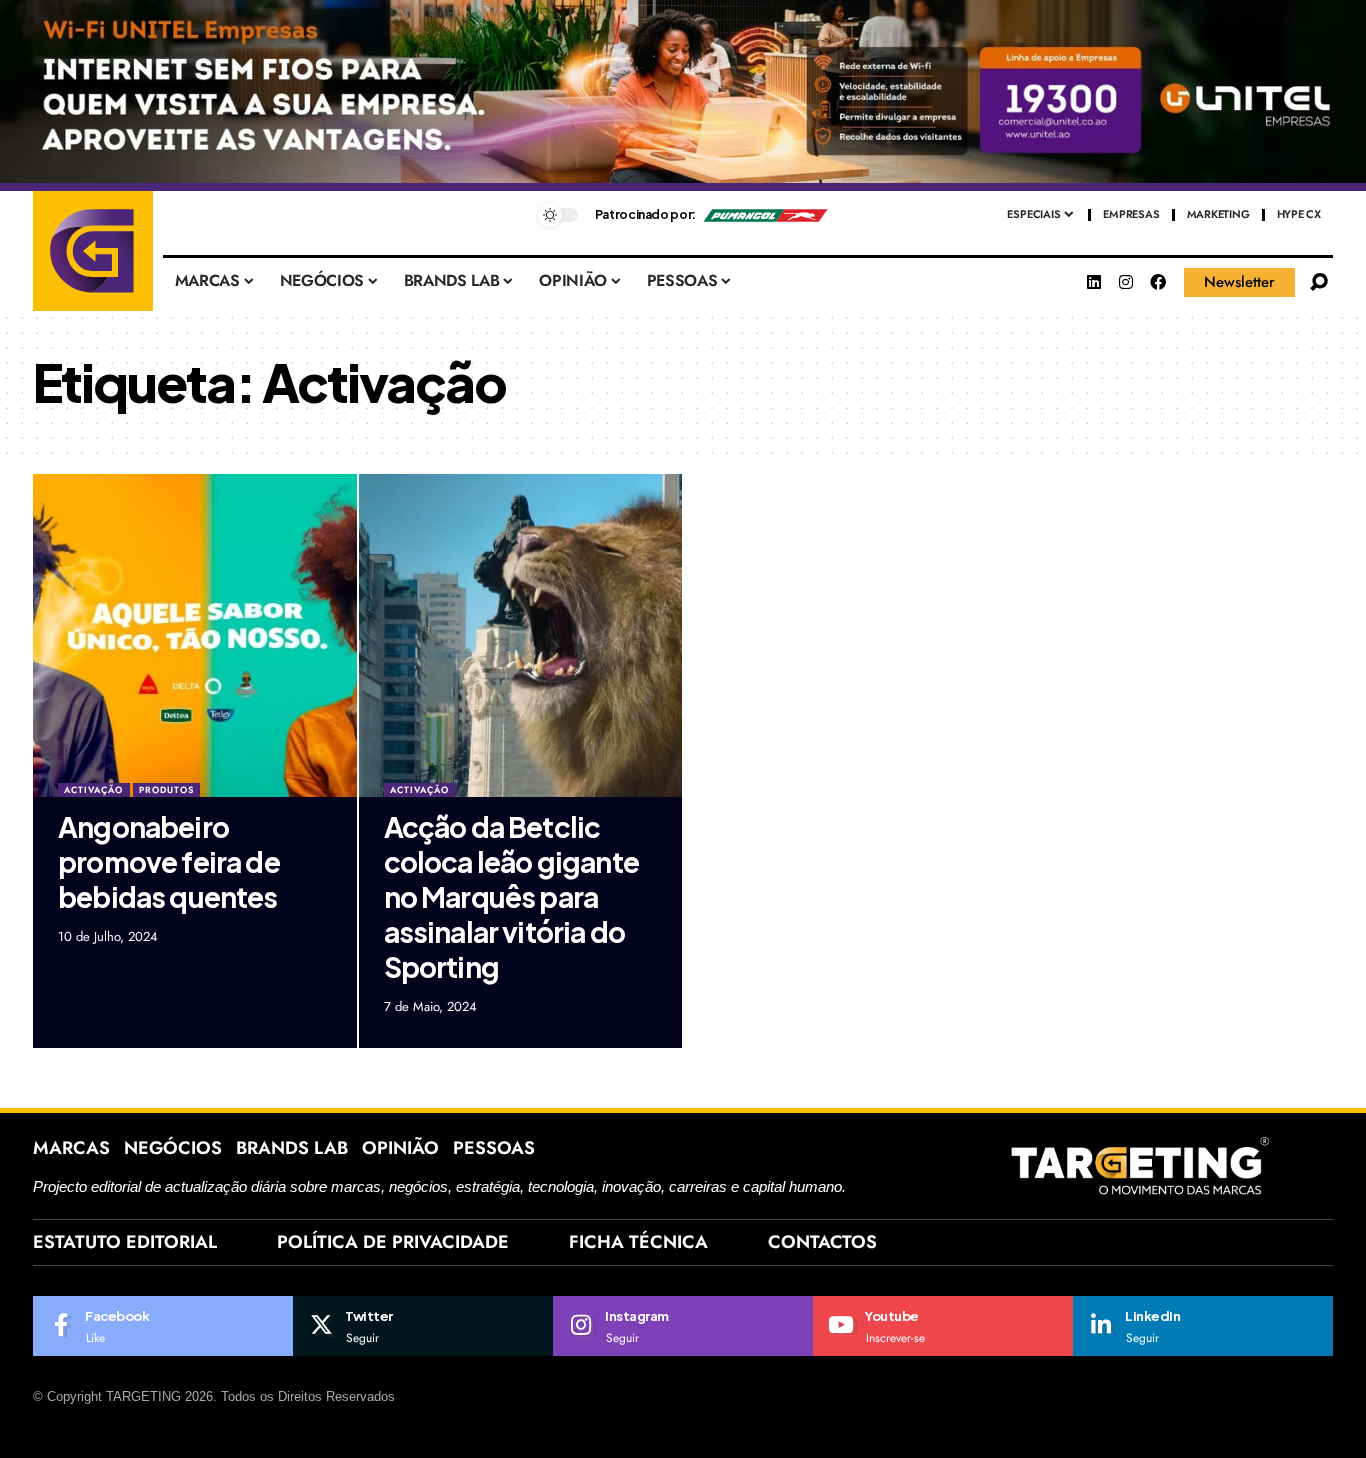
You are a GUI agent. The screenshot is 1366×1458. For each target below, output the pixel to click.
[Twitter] (423, 1326)
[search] (1319, 282)
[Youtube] (943, 1326)
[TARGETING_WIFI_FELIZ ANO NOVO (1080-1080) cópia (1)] (683, 94)
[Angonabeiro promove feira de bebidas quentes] (195, 636)
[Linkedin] (1094, 282)
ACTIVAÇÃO (93, 789)
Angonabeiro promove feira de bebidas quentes (169, 861)
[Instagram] (1126, 282)
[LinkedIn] (1203, 1326)
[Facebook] (1158, 282)
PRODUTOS (166, 789)
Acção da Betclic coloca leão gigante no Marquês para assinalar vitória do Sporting (511, 896)
